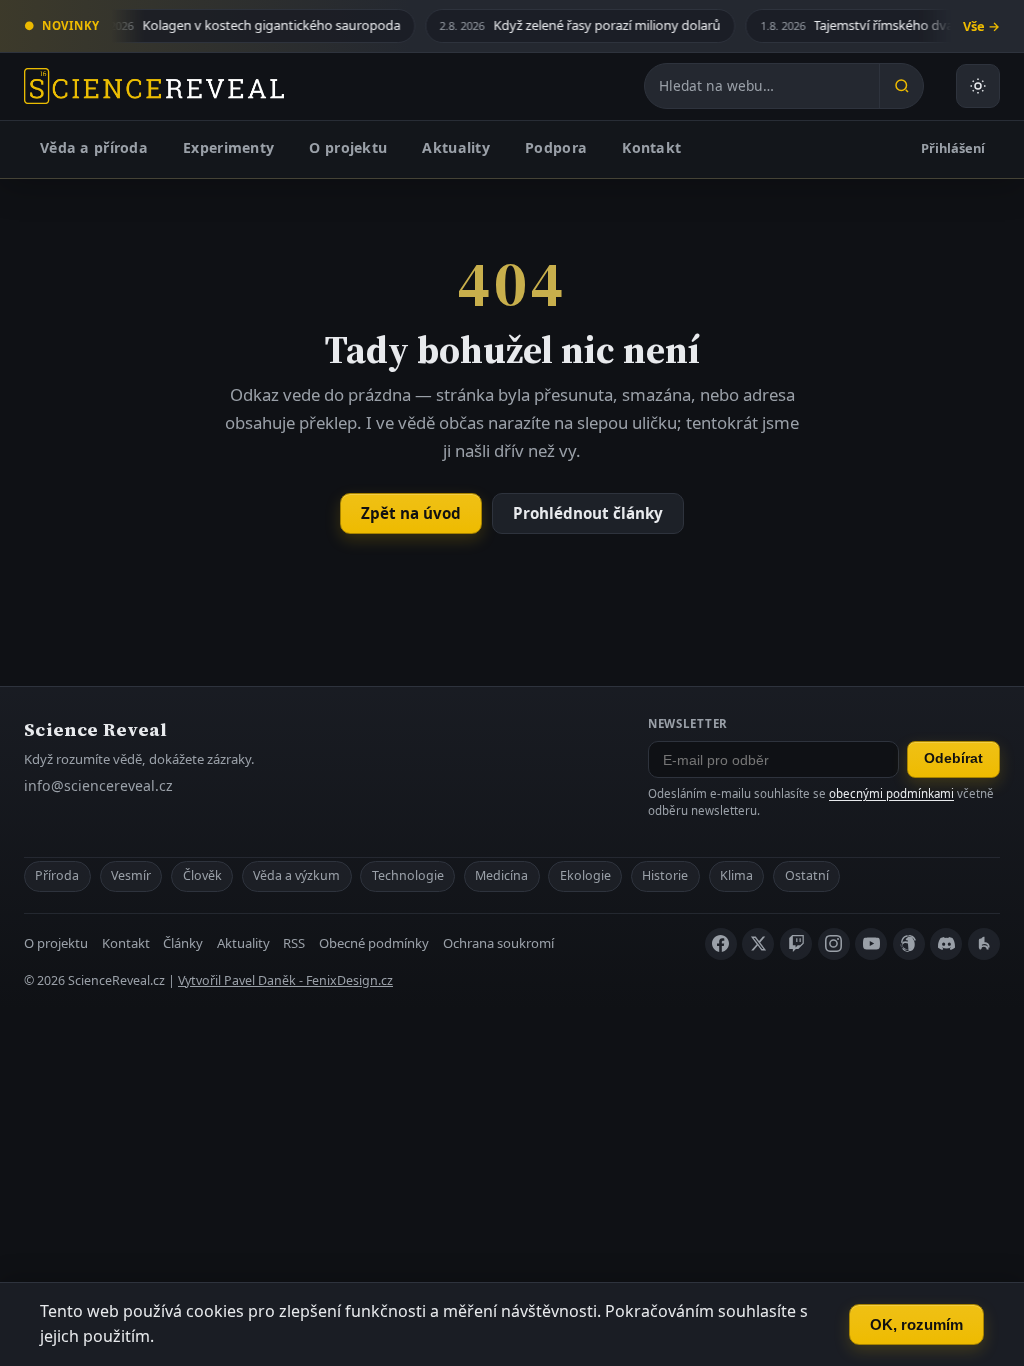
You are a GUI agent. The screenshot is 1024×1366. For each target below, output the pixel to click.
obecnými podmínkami (891, 793)
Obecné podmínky (374, 943)
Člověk (202, 875)
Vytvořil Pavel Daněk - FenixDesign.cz (285, 980)
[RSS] (984, 944)
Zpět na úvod (411, 513)
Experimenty (228, 147)
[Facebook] (721, 944)
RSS (294, 943)
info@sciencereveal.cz (98, 785)
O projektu (348, 147)
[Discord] (946, 944)
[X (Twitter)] (758, 944)
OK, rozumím (916, 1324)
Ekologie (585, 875)
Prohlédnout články (588, 513)
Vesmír (131, 875)
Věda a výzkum (296, 875)
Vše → (981, 26)
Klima (736, 875)
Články (183, 943)
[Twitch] (796, 944)
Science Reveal (95, 729)
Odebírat (953, 758)
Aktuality (456, 147)
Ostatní (807, 875)
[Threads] (909, 944)
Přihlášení (953, 148)
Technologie (408, 875)
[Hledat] (901, 86)
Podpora (556, 147)
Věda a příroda (94, 147)
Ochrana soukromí (498, 943)
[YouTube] (871, 944)
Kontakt (651, 147)
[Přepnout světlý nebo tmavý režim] (978, 86)
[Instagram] (834, 944)
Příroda (57, 875)
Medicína (501, 875)
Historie (665, 875)
